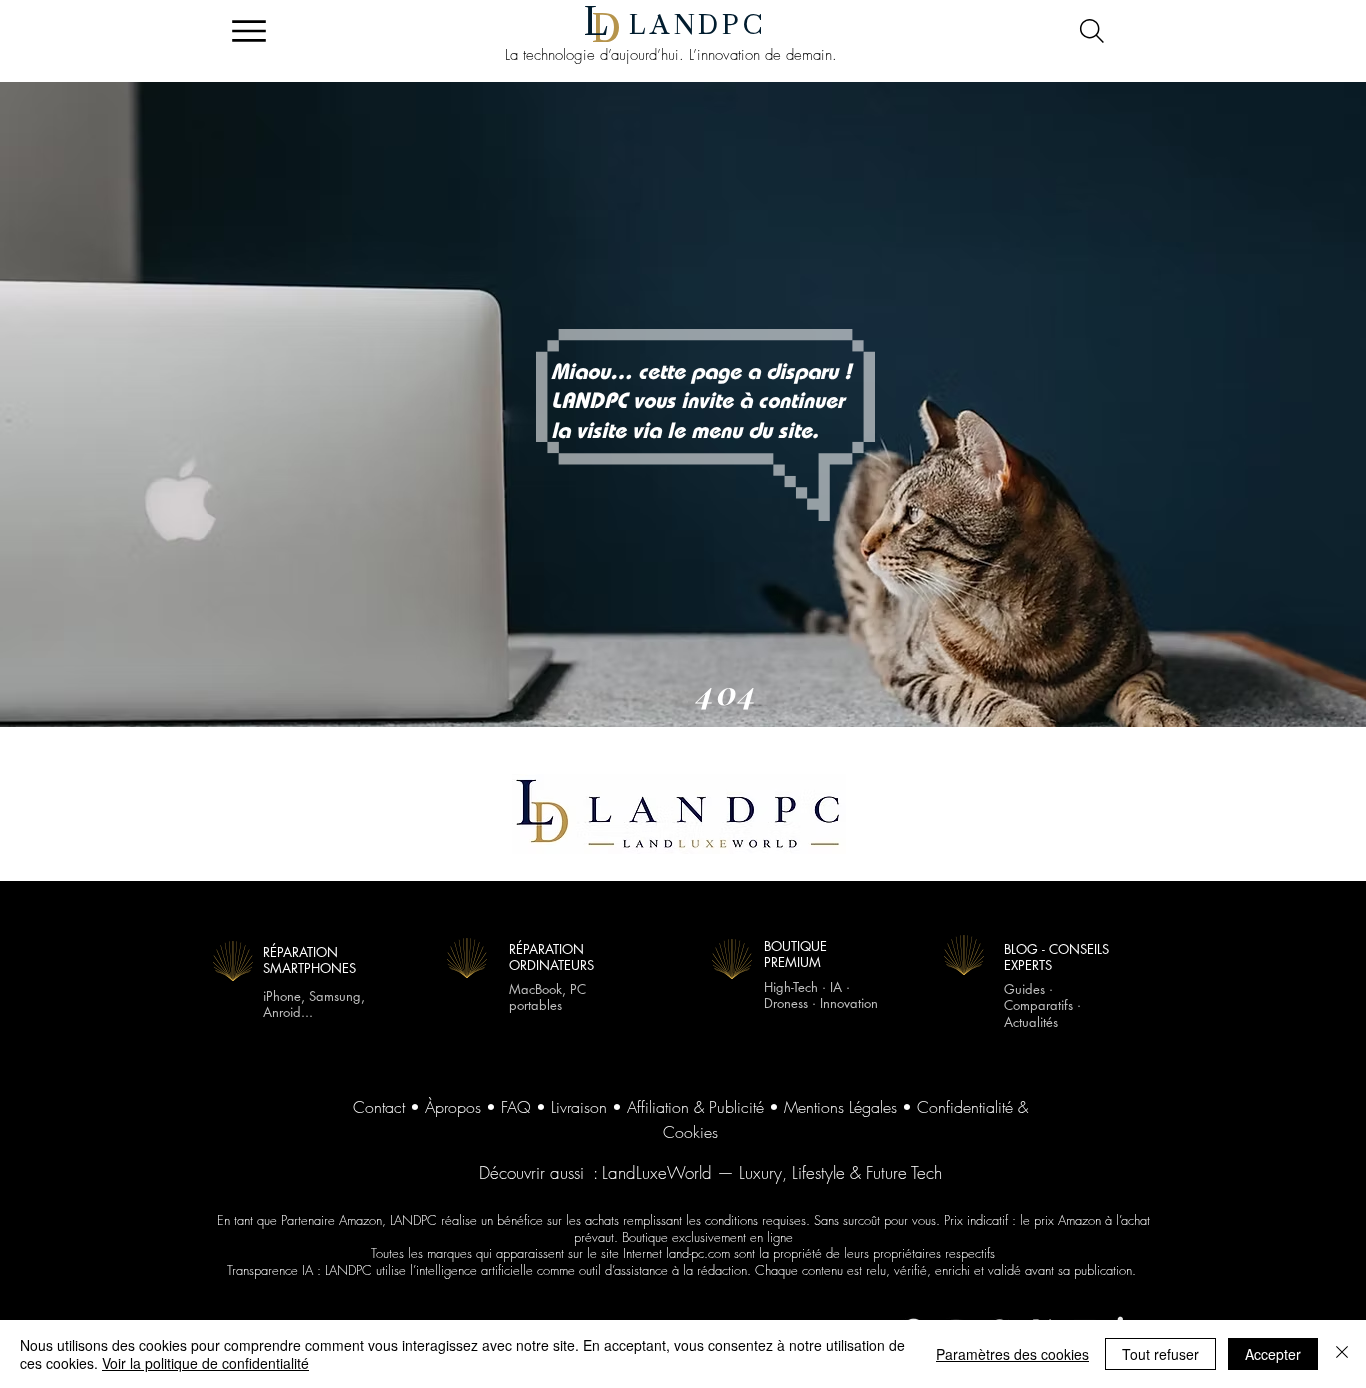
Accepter (1273, 1354)
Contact (379, 1107)
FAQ (516, 1107)
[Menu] (248, 31)
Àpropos (453, 1107)
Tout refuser (1160, 1354)
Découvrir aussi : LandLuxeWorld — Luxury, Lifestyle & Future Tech (710, 1172)
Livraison (579, 1107)
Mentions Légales (840, 1107)
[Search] (1091, 31)
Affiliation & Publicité (695, 1107)
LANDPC (698, 25)
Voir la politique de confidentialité (205, 1363)
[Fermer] (1342, 1354)
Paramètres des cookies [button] (1012, 1354)
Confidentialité (965, 1107)
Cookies (690, 1132)
